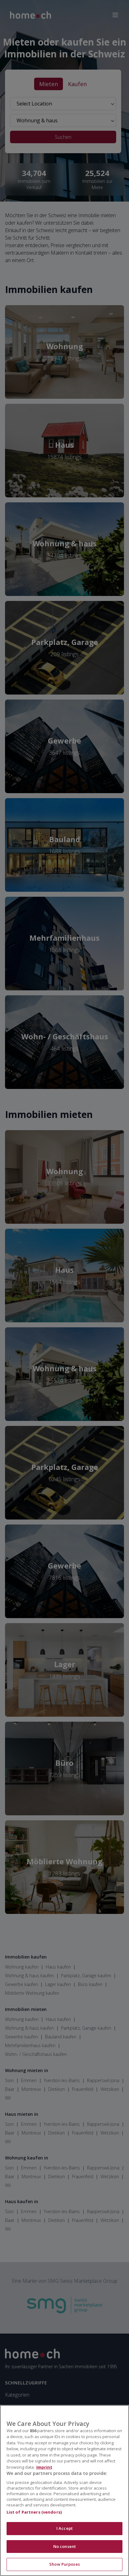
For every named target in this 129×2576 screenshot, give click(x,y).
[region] (64, 2491)
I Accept (64, 2528)
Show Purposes (64, 2564)
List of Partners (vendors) (34, 2512)
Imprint (44, 2467)
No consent (64, 2546)
